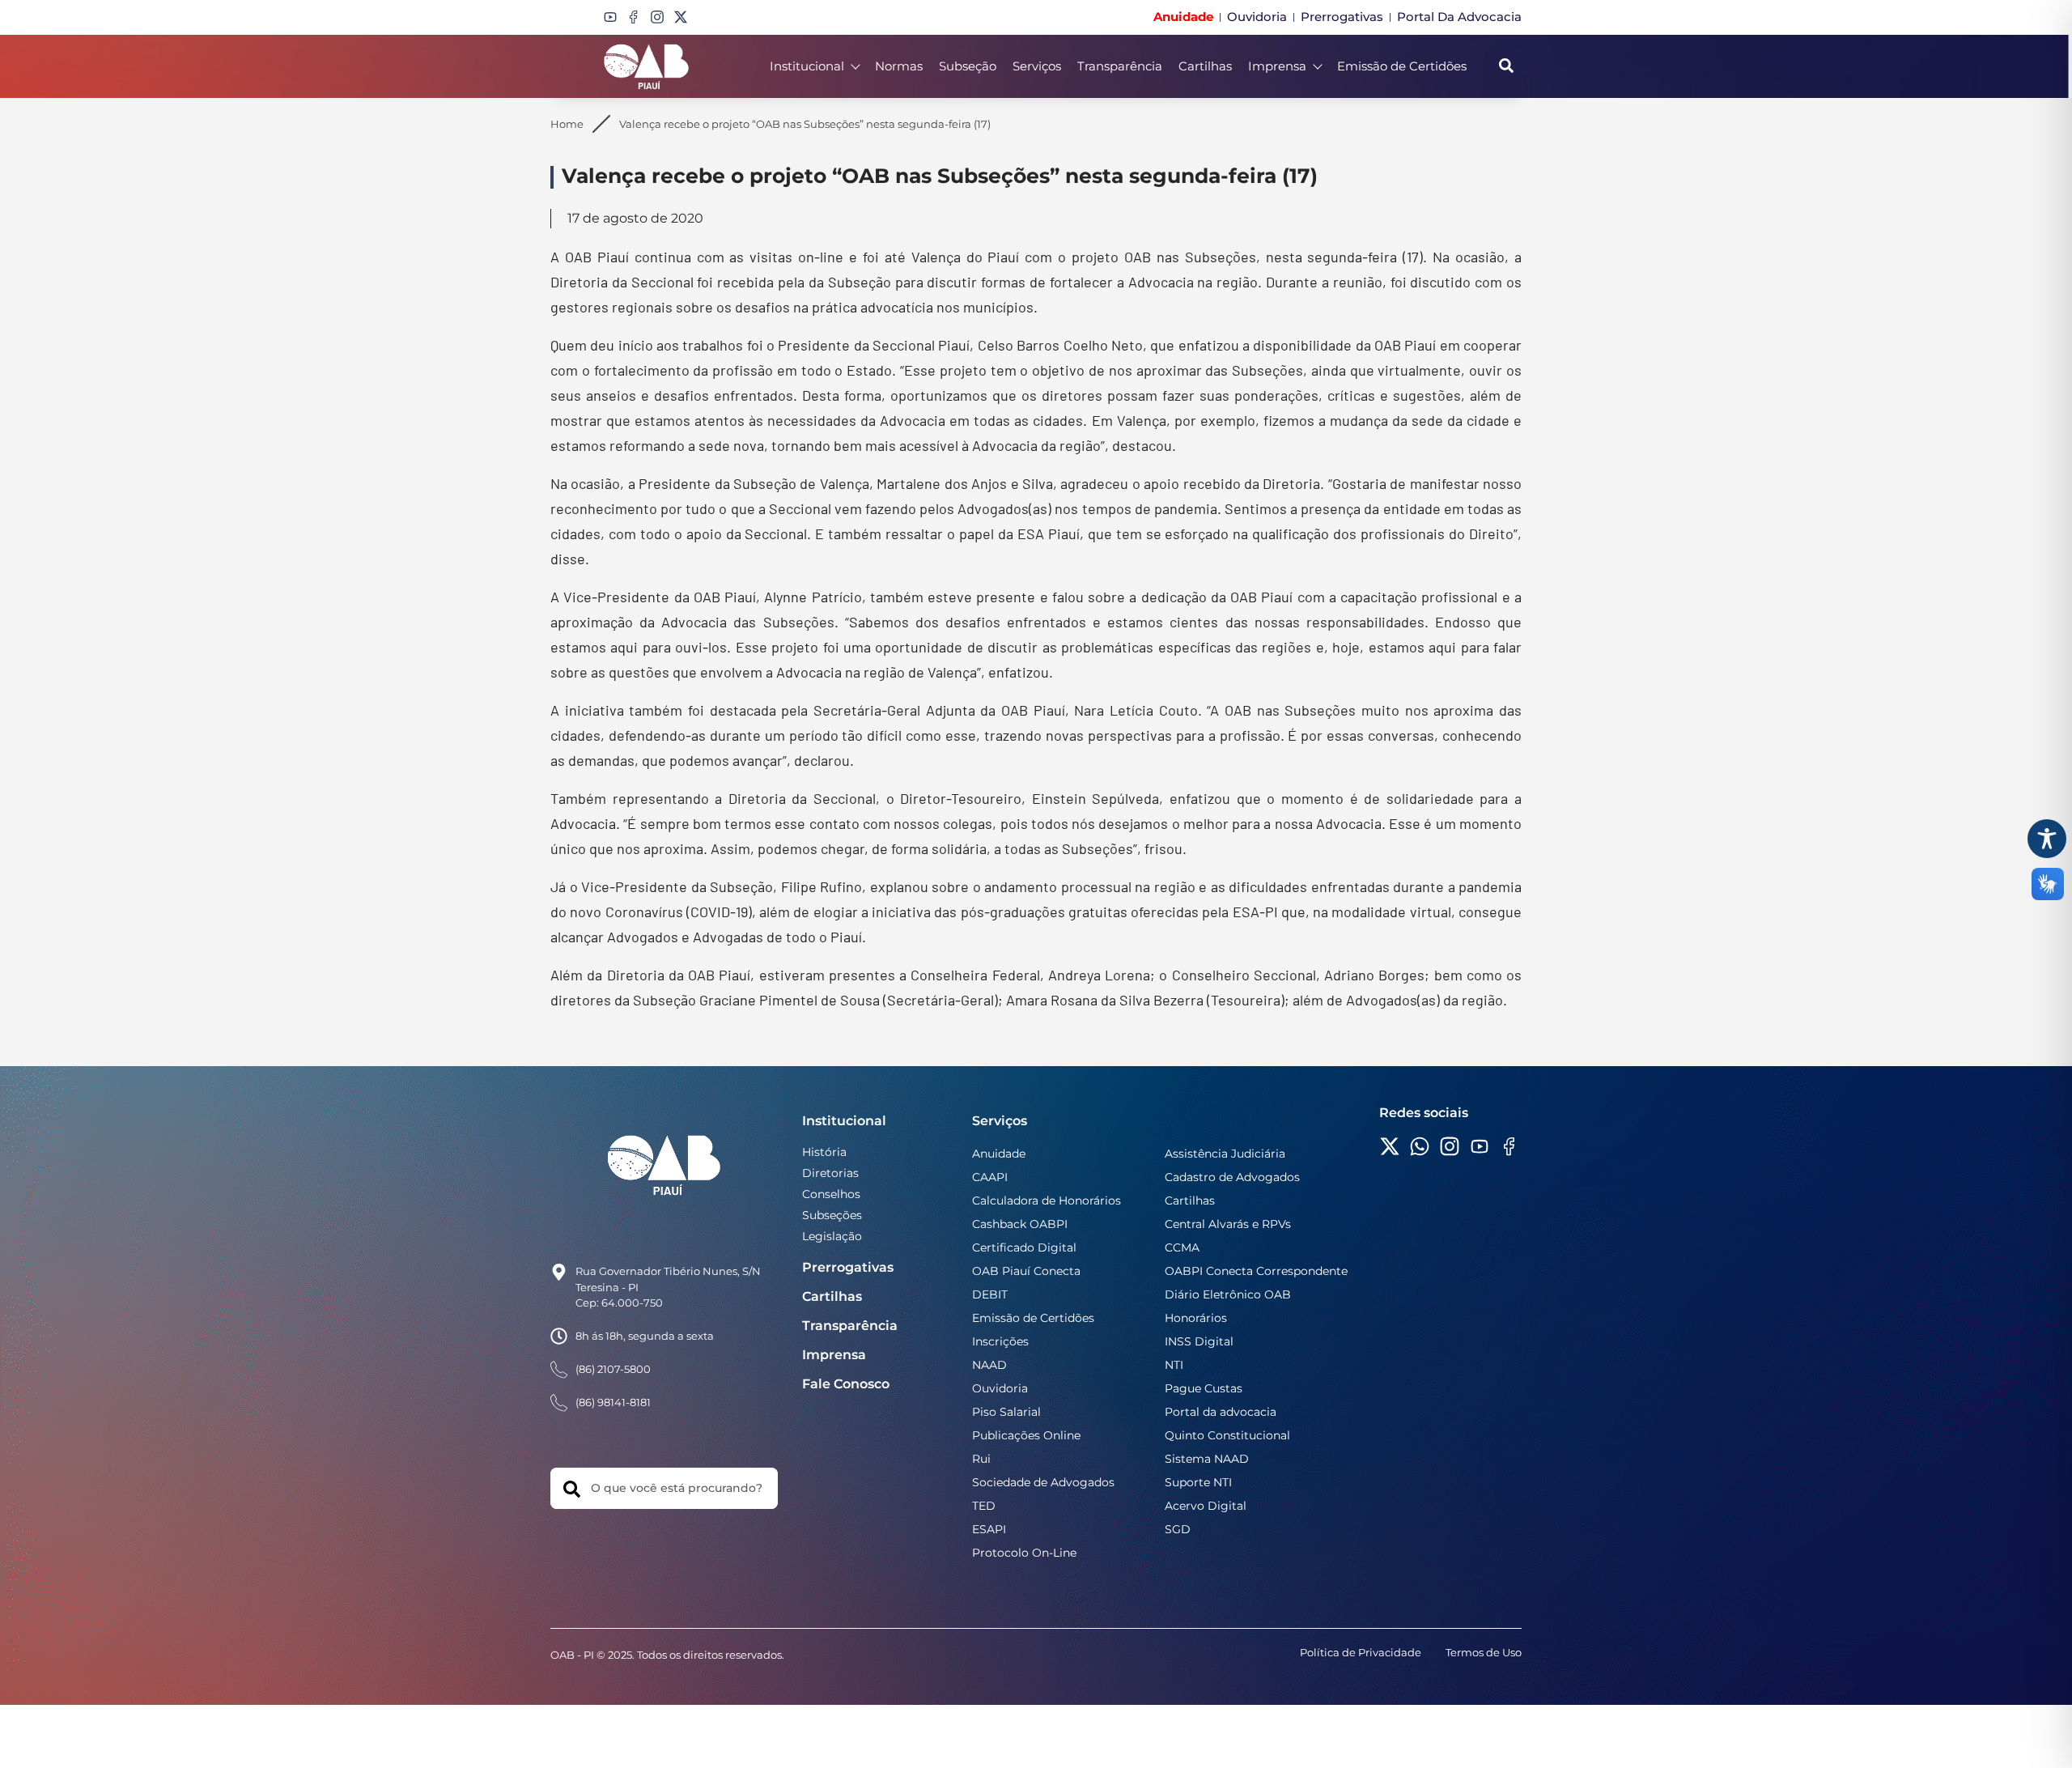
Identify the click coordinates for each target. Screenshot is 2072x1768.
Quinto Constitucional (1227, 1435)
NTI (1174, 1365)
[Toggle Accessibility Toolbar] (2047, 839)
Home (567, 124)
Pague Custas (1204, 1388)
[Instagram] (657, 17)
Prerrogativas (848, 1267)
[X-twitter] (681, 17)
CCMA (1182, 1247)
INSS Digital (1199, 1341)
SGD (1178, 1529)
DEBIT (990, 1294)
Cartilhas (1205, 66)
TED (984, 1506)
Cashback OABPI (1020, 1224)
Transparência (1120, 66)
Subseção (968, 66)
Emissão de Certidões (1402, 66)
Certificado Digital (1024, 1247)
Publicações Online (1026, 1435)
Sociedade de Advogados (1043, 1482)
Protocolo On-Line (1024, 1553)
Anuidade (999, 1154)
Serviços (1037, 66)
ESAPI (989, 1529)
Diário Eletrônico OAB (1228, 1294)
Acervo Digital (1206, 1506)
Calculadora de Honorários (1047, 1201)
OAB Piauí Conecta (1026, 1271)
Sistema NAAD (1207, 1459)
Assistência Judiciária (1225, 1154)
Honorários (1196, 1318)
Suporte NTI (1198, 1482)
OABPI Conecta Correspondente (1256, 1271)
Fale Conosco (846, 1384)
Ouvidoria (1000, 1388)
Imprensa (1277, 66)
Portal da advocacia (1221, 1412)
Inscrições (1000, 1341)
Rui (981, 1459)
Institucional (807, 66)
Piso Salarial (1006, 1412)
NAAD (989, 1365)
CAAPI (990, 1177)
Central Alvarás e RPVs (1228, 1224)
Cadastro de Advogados (1232, 1177)
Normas (899, 66)
